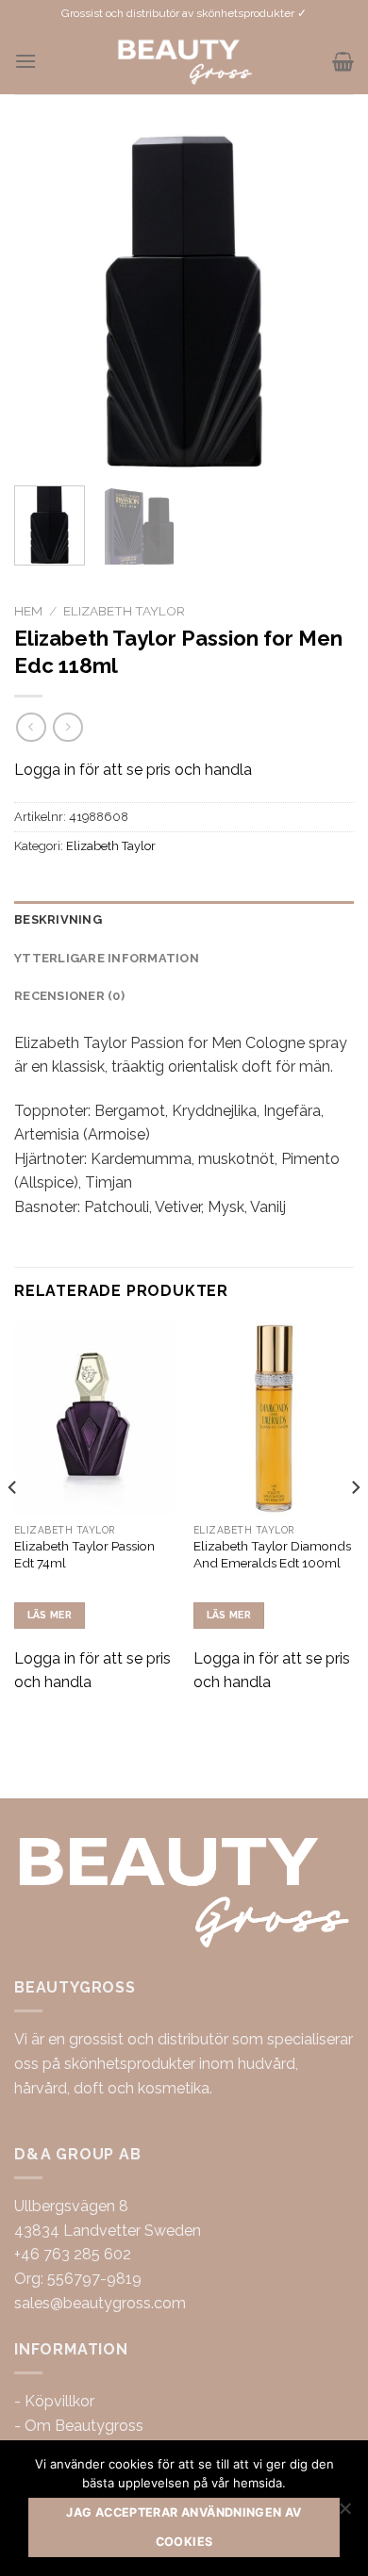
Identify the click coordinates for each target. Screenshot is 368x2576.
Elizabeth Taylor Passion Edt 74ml (84, 1554)
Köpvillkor (59, 2401)
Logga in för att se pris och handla (133, 770)
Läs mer (50, 1615)
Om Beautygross (84, 2426)
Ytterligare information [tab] (107, 958)
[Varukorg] (343, 61)
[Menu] (25, 61)
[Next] (324, 302)
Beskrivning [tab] (58, 919)
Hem (28, 611)
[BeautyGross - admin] (184, 61)
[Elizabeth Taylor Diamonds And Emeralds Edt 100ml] (274, 1419)
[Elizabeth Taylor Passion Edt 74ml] (94, 1419)
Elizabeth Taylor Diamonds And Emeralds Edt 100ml (272, 1554)
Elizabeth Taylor (124, 611)
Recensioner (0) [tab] (69, 996)
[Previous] (44, 302)
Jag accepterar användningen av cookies (184, 2527)
